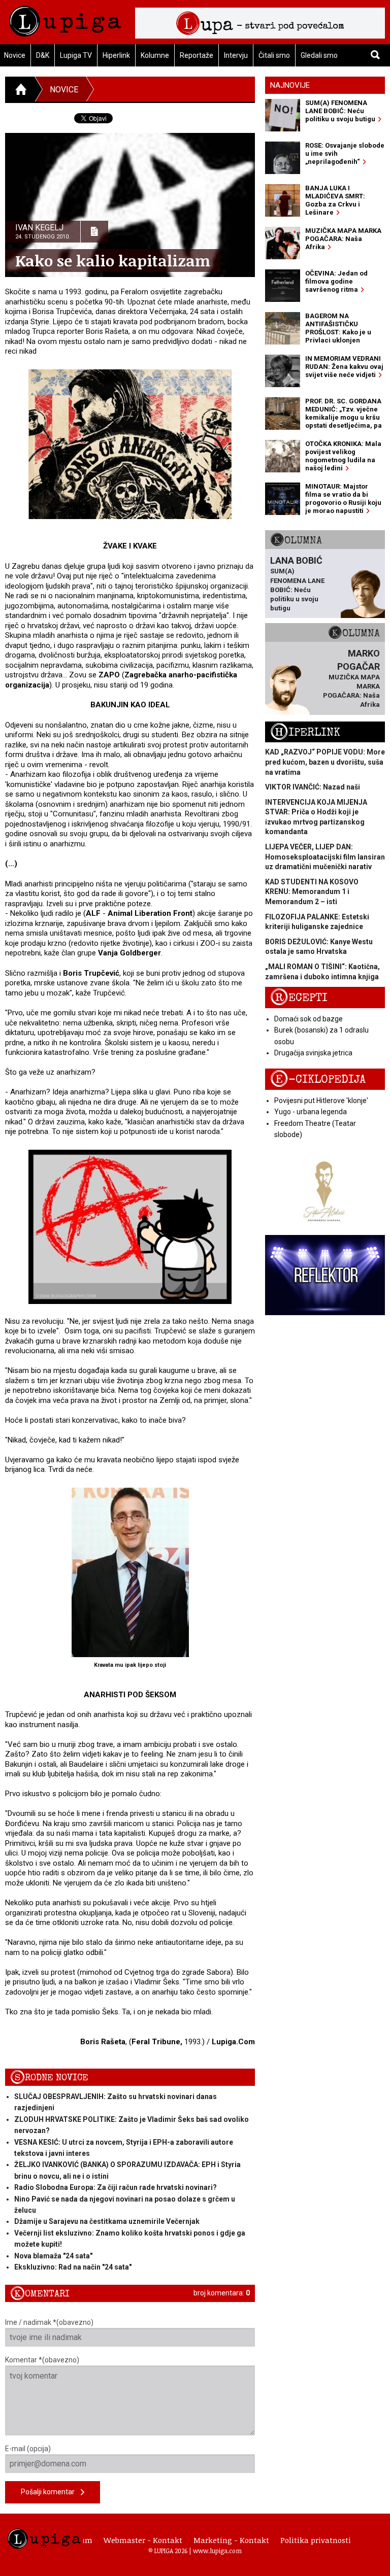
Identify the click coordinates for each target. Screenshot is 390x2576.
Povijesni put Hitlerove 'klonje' (321, 1101)
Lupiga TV (76, 55)
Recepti (299, 998)
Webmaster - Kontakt (143, 2540)
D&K (43, 55)
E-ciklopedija (318, 1079)
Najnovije (290, 85)
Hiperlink (116, 55)
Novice (64, 90)
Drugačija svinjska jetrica (313, 1053)
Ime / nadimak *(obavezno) (49, 2322)
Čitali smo (274, 55)
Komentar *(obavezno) (42, 2360)
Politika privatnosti (316, 2540)
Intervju (236, 55)
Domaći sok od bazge (308, 1019)
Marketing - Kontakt (231, 2540)
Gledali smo (319, 55)
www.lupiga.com (217, 2551)
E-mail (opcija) (28, 2449)
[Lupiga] (65, 19)
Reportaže (197, 55)
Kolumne (155, 55)
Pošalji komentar (51, 2492)
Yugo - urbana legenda (311, 1112)
